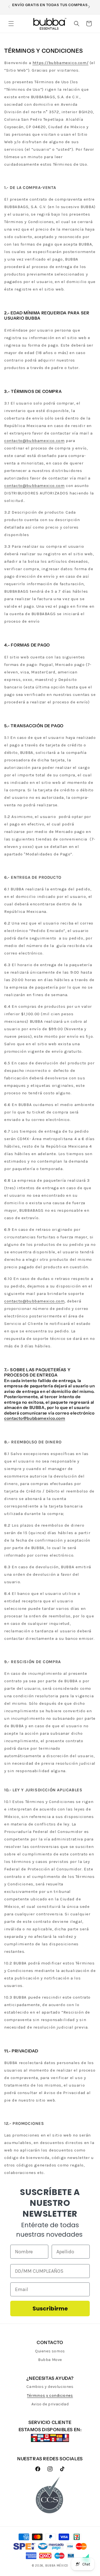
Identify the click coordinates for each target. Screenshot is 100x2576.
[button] (11, 24)
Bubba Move (50, 2360)
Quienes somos (50, 2351)
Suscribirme (50, 2309)
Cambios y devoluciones (50, 2387)
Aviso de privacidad (50, 2404)
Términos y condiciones (50, 2396)
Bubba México (57, 2566)
